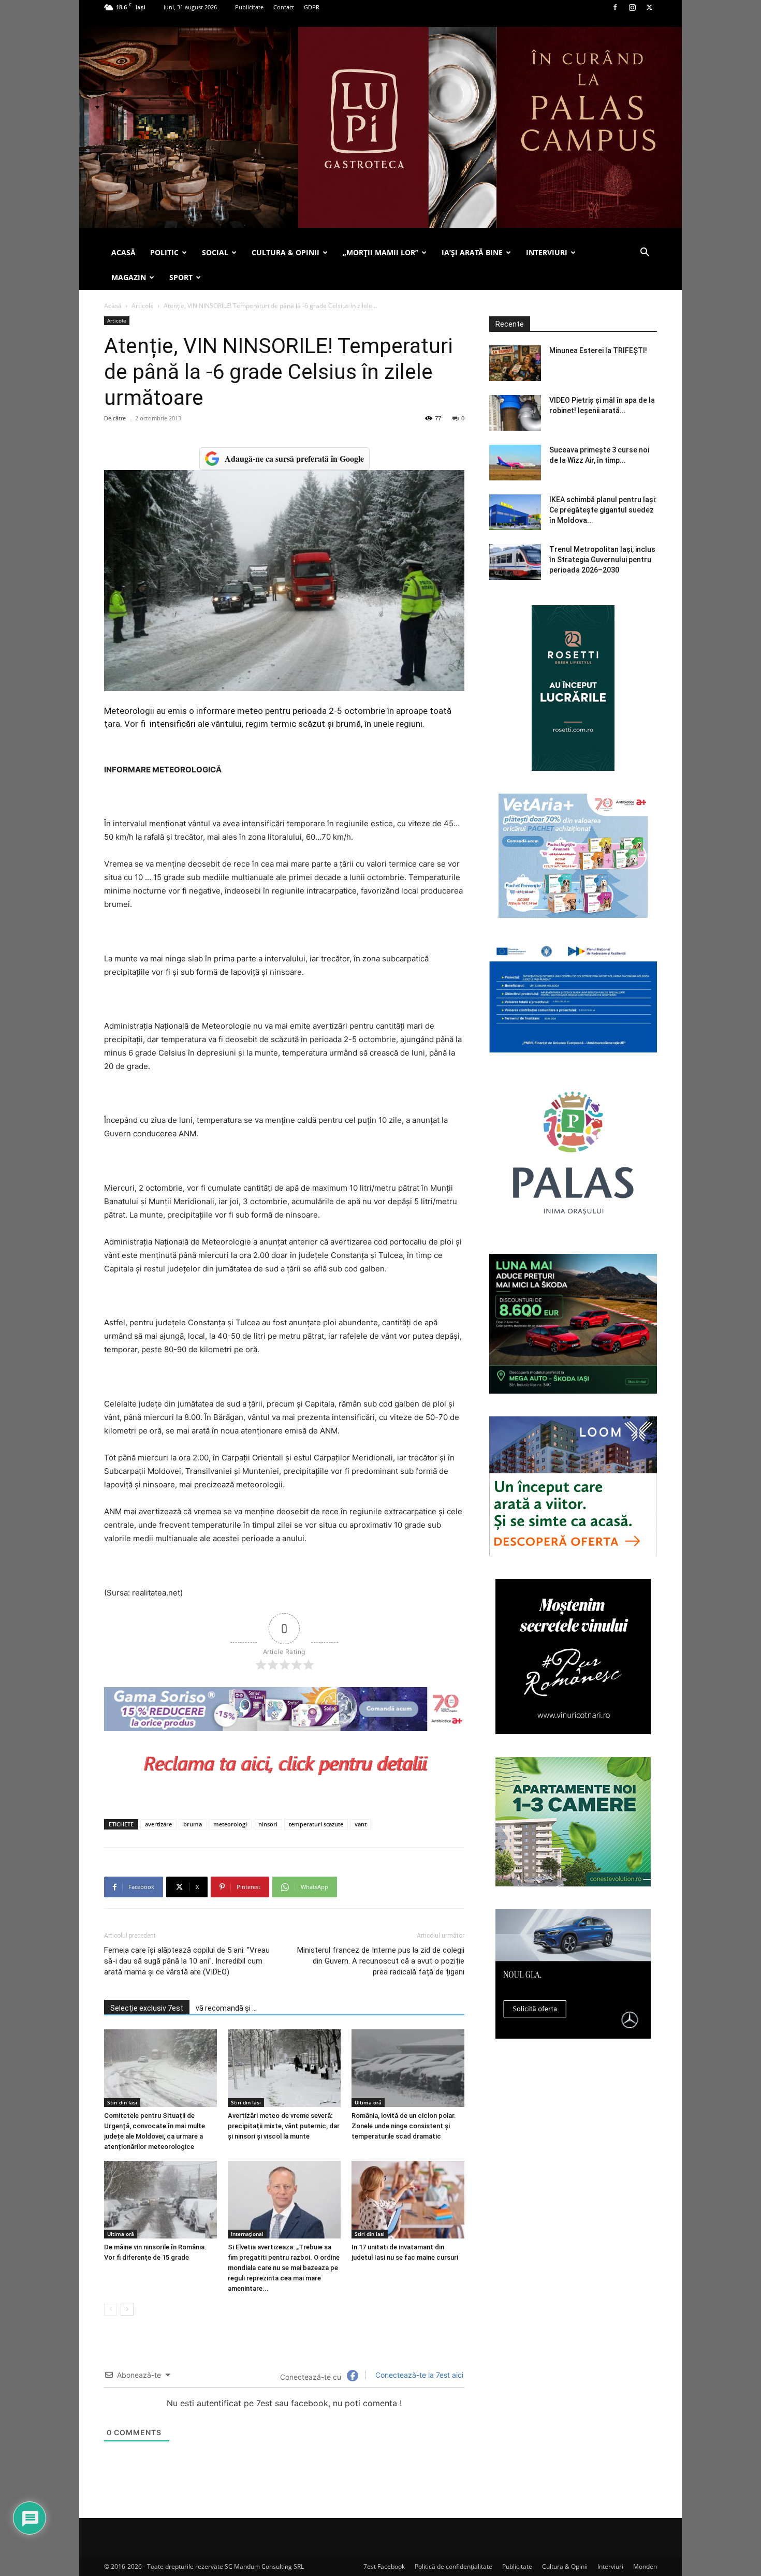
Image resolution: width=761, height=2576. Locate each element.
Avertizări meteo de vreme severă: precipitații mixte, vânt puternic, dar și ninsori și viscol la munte (284, 2126)
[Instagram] (632, 7)
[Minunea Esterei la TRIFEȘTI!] (515, 363)
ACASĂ (123, 252)
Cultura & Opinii (565, 2566)
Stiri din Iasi (122, 2102)
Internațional (247, 2234)
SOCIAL (215, 252)
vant (361, 1824)
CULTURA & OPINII (286, 252)
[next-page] (127, 2309)
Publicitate (249, 7)
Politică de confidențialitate (453, 2566)
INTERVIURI (547, 252)
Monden (645, 2566)
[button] (645, 253)
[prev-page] (111, 2309)
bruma (193, 1824)
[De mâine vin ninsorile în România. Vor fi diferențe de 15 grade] (160, 2200)
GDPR (312, 7)
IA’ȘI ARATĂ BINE (472, 252)
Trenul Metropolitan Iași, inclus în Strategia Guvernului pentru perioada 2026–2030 (602, 560)
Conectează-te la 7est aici (418, 2375)
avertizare (158, 1824)
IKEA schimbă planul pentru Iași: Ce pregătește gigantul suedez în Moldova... (603, 510)
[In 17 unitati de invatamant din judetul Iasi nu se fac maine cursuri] (408, 2200)
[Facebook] (615, 7)
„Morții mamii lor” (380, 252)
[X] (649, 7)
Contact (284, 7)
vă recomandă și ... (226, 2008)
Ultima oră (368, 2102)
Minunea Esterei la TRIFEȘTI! (598, 350)
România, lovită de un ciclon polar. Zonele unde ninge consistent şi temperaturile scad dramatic (404, 2126)
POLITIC (164, 252)
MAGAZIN (129, 277)
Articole (143, 306)
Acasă (113, 306)
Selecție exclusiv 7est (147, 2008)
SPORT (181, 277)
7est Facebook (384, 2566)
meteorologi (230, 1824)
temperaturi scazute (316, 1824)
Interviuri (610, 2566)
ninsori (268, 1824)
